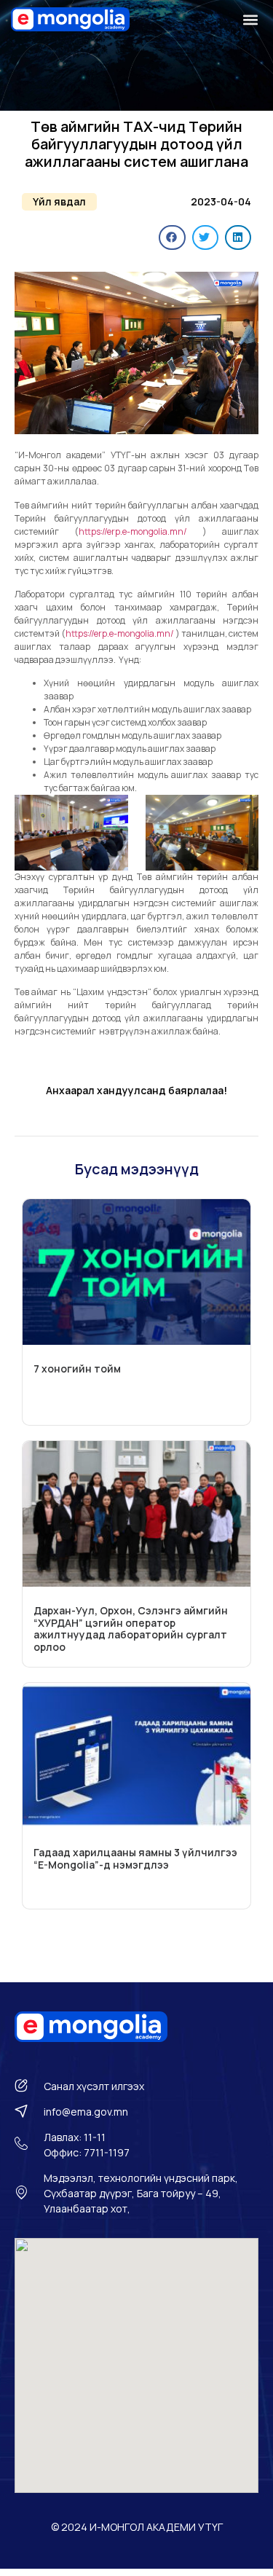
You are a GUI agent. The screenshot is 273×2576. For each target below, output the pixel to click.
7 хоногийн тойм (77, 1368)
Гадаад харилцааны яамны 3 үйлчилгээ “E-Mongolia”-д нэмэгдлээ (135, 1858)
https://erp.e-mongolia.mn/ (141, 531)
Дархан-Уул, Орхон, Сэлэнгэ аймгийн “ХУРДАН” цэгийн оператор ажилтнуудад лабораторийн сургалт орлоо (131, 1629)
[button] (250, 19)
